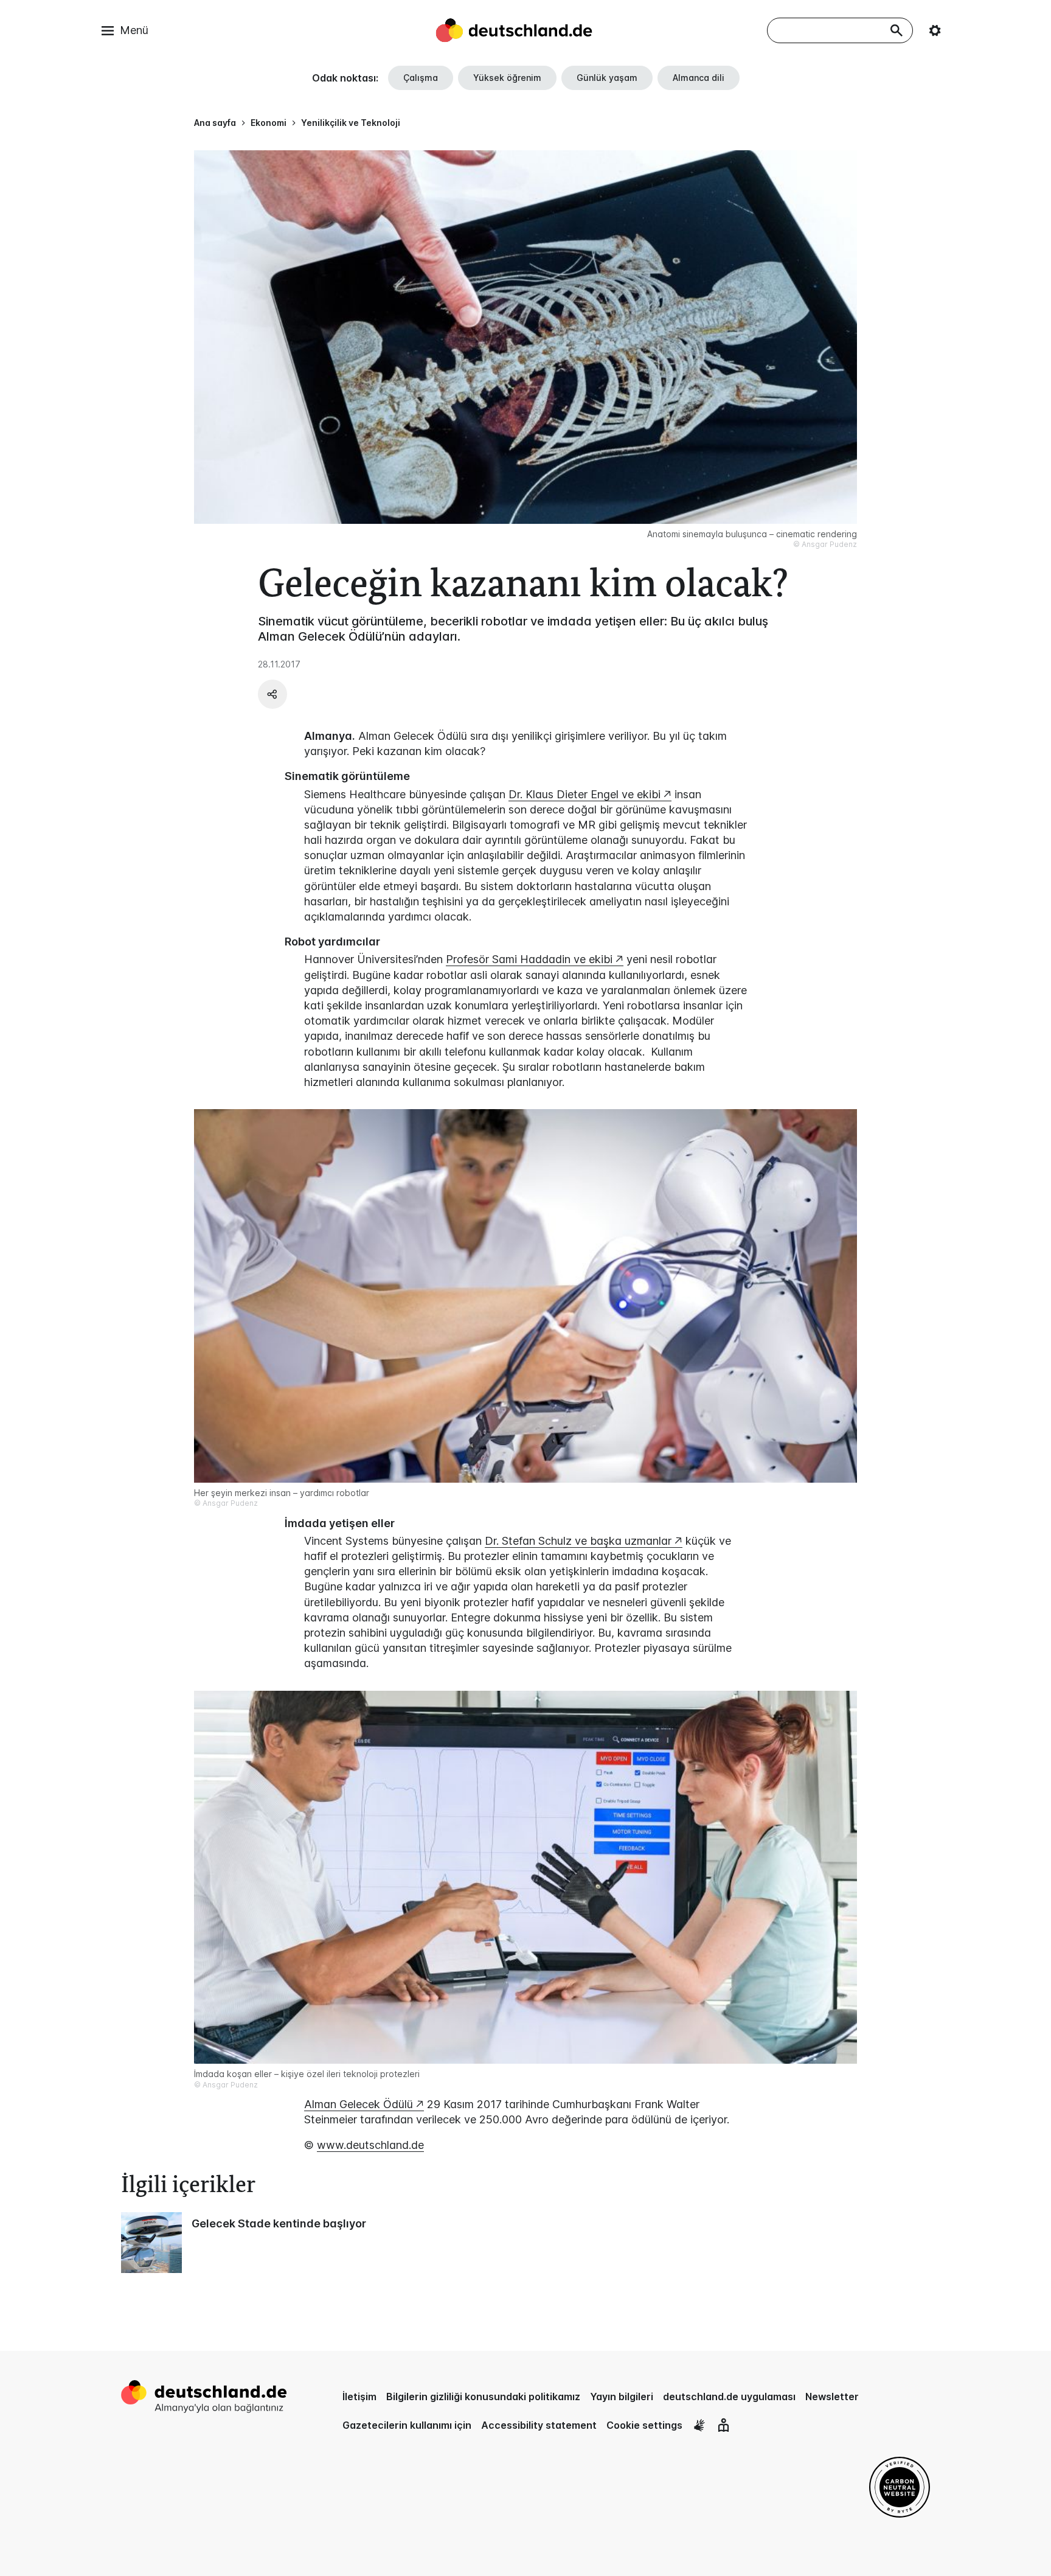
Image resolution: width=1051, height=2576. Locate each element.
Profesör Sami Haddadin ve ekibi (529, 959)
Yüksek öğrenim (507, 78)
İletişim (359, 2397)
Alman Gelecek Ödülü (359, 2104)
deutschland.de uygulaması (729, 2397)
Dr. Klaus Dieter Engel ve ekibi (584, 794)
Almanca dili (699, 78)
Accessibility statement (539, 2425)
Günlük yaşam (607, 78)
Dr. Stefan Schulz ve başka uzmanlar (578, 1541)
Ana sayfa (215, 123)
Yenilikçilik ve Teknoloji (351, 123)
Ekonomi (269, 123)
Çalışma (421, 78)
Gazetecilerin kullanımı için (407, 2425)
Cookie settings (644, 2425)
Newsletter (832, 2397)
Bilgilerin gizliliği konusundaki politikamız (483, 2397)
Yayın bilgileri (622, 2397)
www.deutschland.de (370, 2145)
